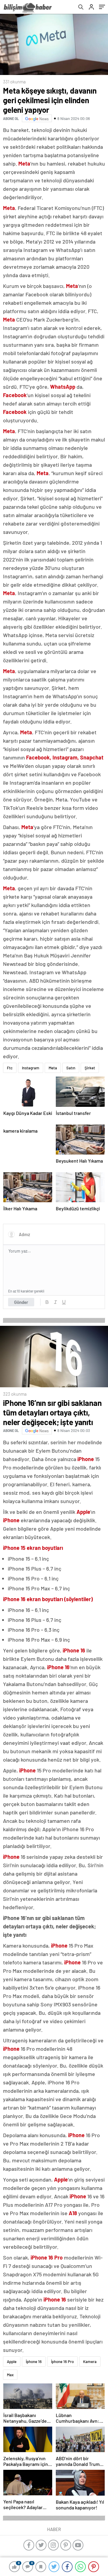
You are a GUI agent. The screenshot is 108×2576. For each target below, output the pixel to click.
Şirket (90, 1068)
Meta (53, 1068)
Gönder (21, 1302)
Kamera (90, 2362)
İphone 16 (34, 2362)
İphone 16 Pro (62, 2362)
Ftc (10, 1068)
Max (10, 2375)
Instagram (31, 1068)
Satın (71, 1068)
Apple (12, 2362)
